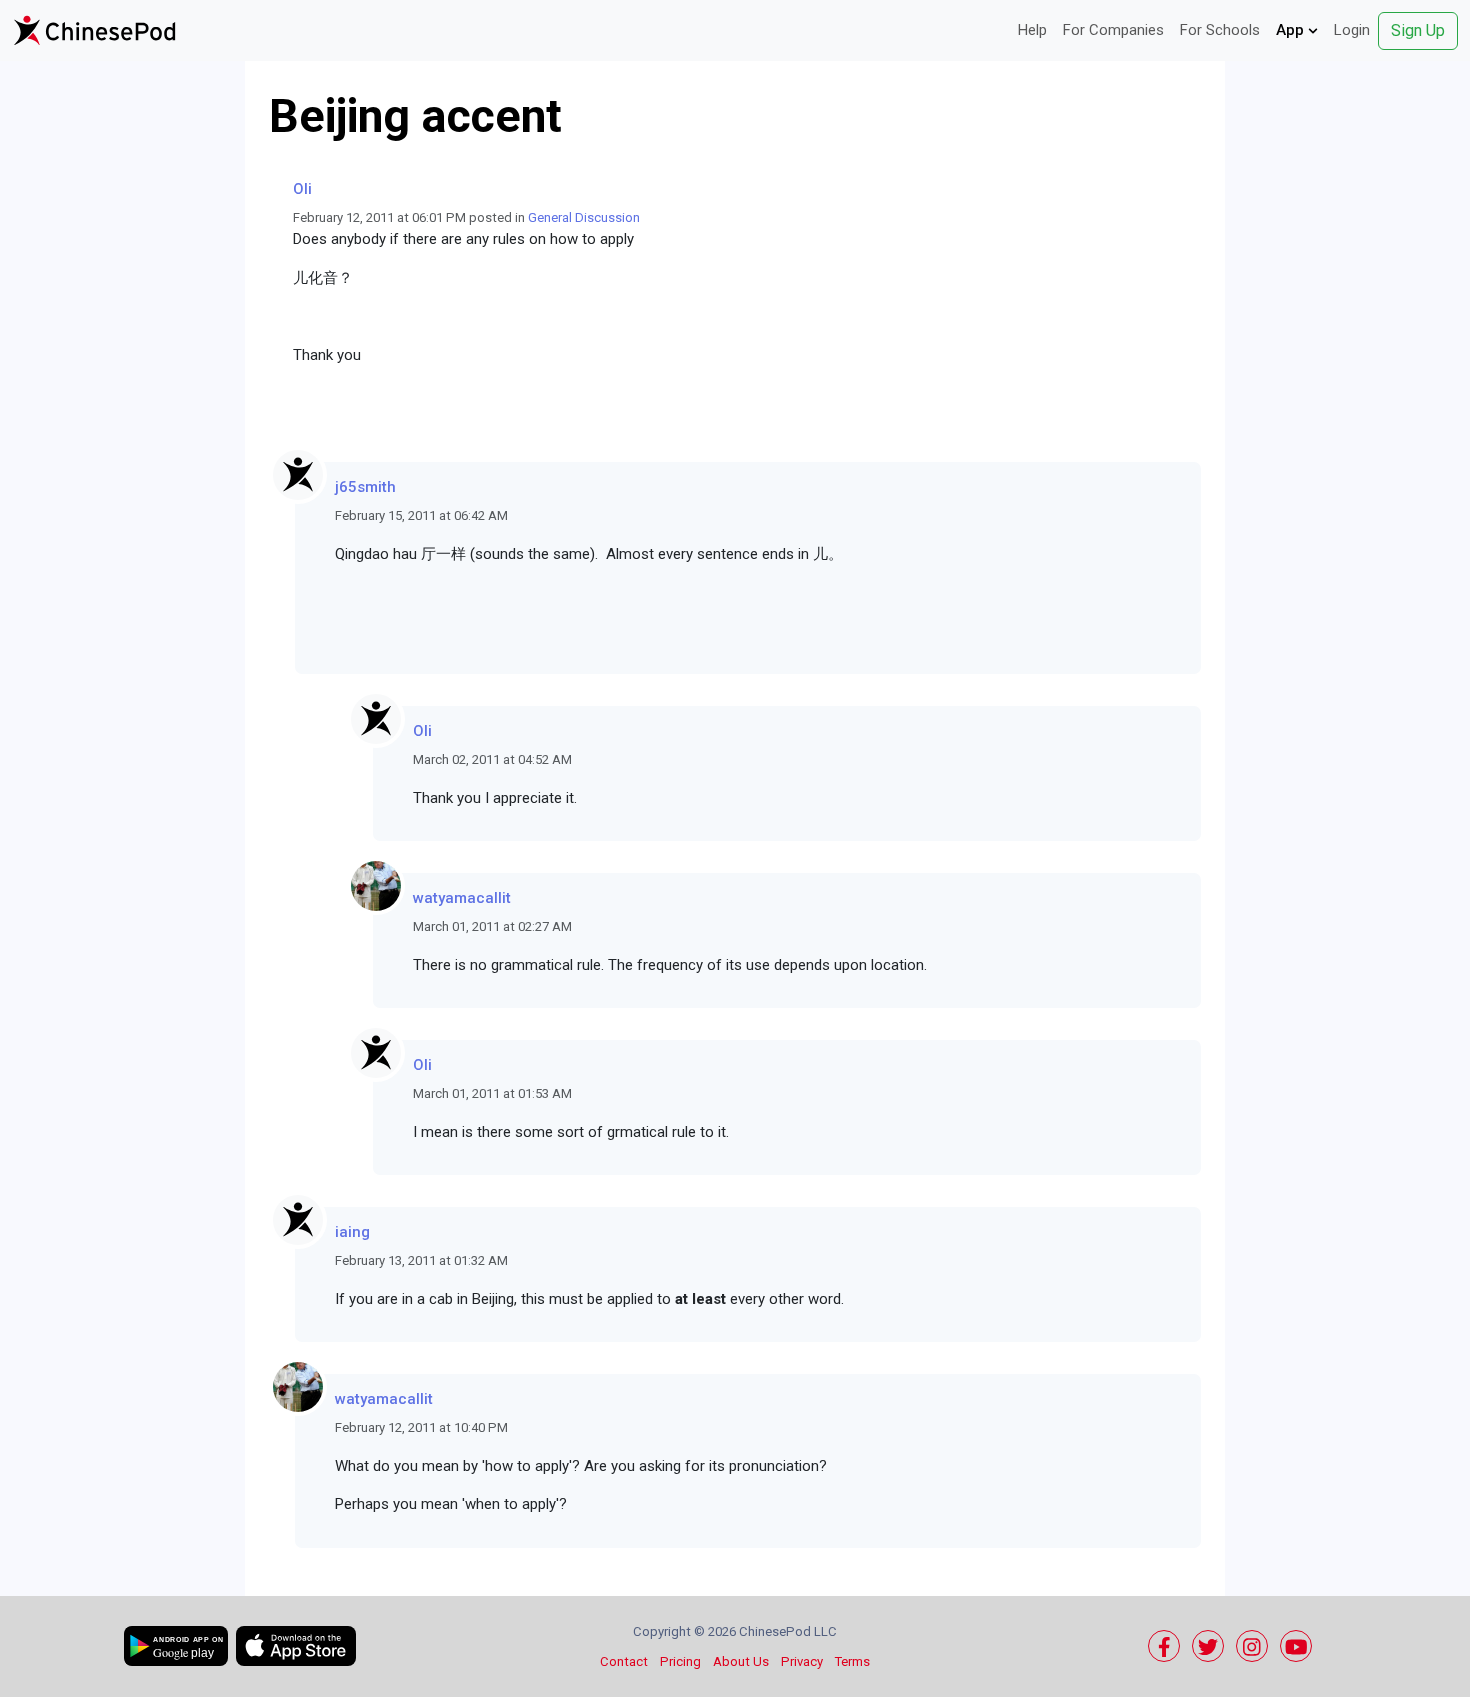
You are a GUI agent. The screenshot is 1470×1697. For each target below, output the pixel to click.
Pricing (680, 1661)
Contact (624, 1661)
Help (1032, 30)
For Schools (1220, 30)
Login (1352, 30)
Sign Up (1418, 30)
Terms (852, 1661)
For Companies (1113, 30)
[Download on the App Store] (296, 1646)
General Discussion (584, 217)
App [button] (1292, 30)
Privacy (802, 1661)
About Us (741, 1661)
